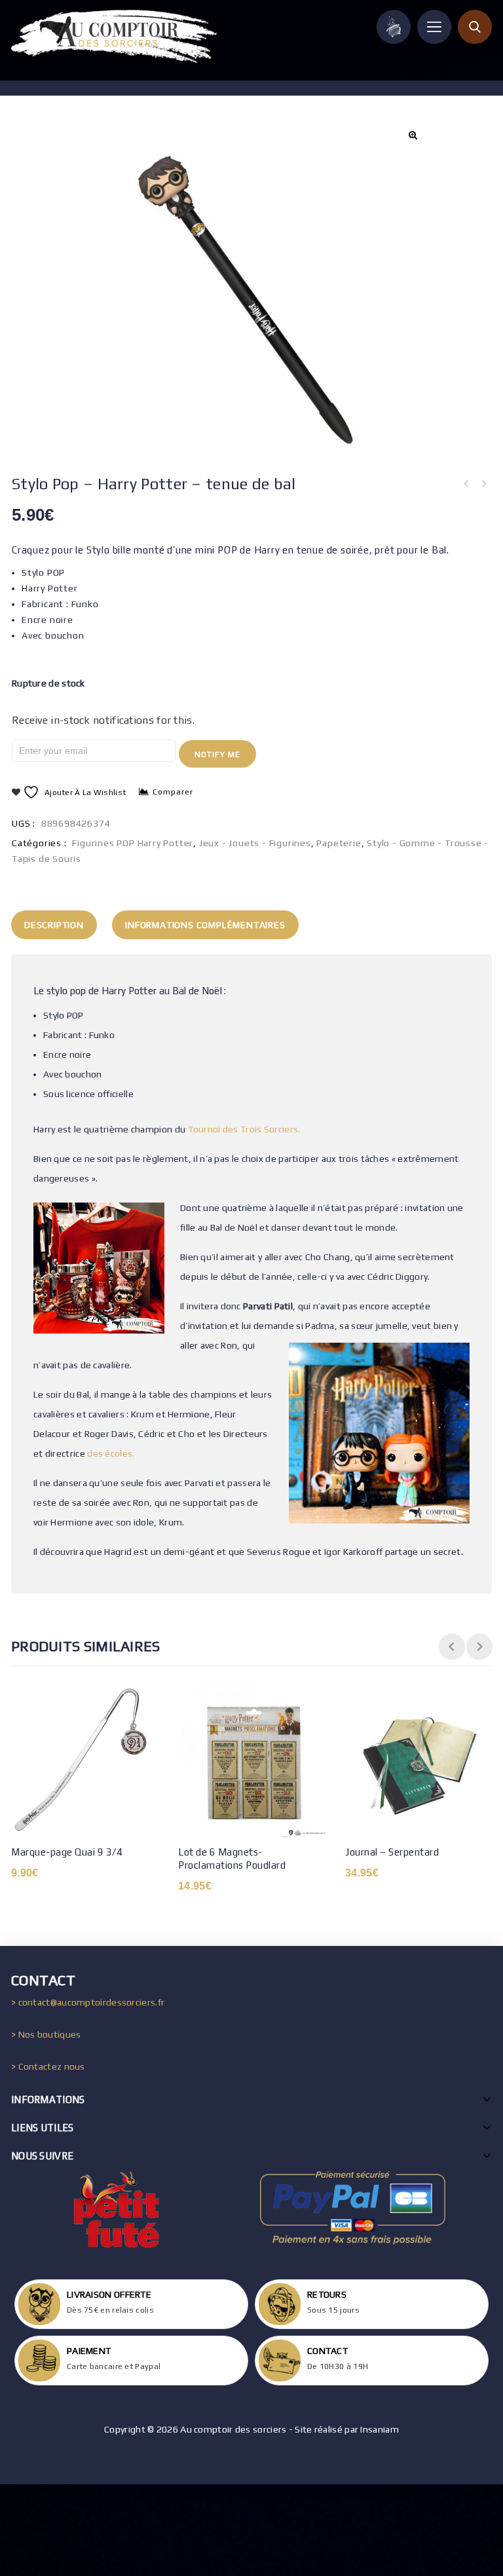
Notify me (217, 755)
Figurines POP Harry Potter (133, 843)
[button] (412, 135)
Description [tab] (54, 925)
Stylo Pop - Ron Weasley (466, 484)
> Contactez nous (48, 2066)
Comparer (173, 792)
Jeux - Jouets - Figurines (255, 843)
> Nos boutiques (46, 2034)
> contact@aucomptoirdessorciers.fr (88, 2002)
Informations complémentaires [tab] (205, 925)
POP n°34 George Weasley (483, 484)
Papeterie (339, 843)
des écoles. (111, 1453)
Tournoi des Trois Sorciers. (244, 1129)
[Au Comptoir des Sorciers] (114, 36)
